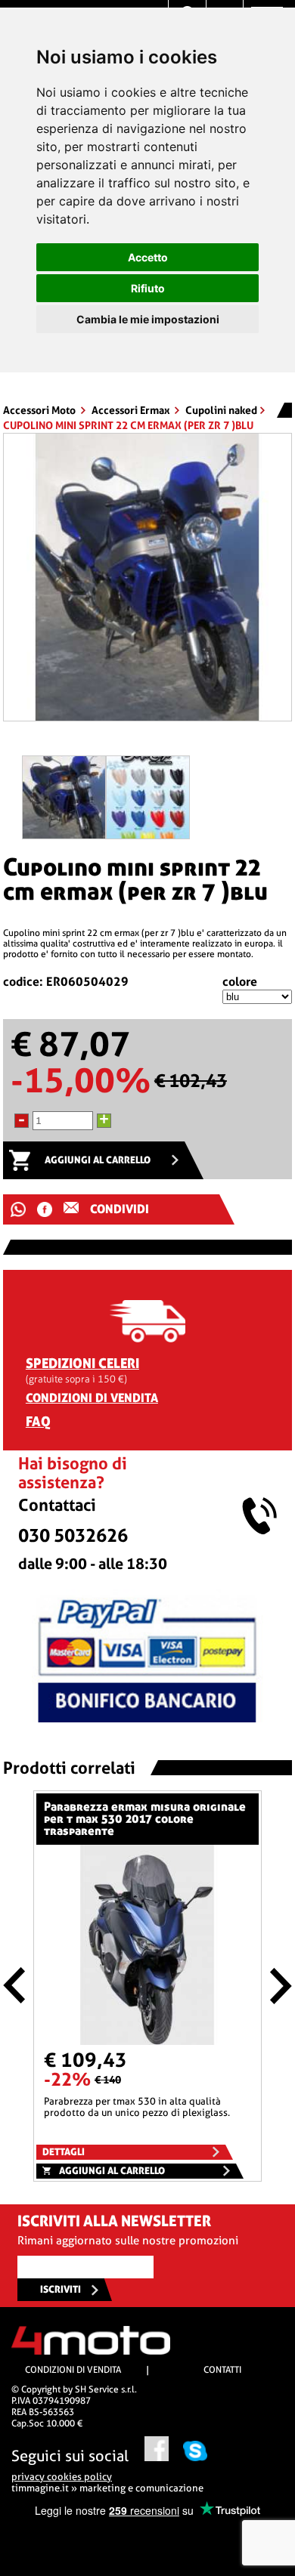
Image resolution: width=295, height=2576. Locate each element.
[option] (147, 583)
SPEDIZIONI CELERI (82, 1363)
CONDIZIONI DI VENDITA (92, 1398)
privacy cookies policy (62, 2477)
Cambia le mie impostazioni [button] (148, 319)
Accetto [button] (148, 257)
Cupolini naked (221, 410)
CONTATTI (222, 2370)
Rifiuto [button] (148, 288)
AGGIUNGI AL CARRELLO (98, 1160)
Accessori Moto (40, 410)
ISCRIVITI (61, 2289)
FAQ (38, 1421)
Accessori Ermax (132, 410)
